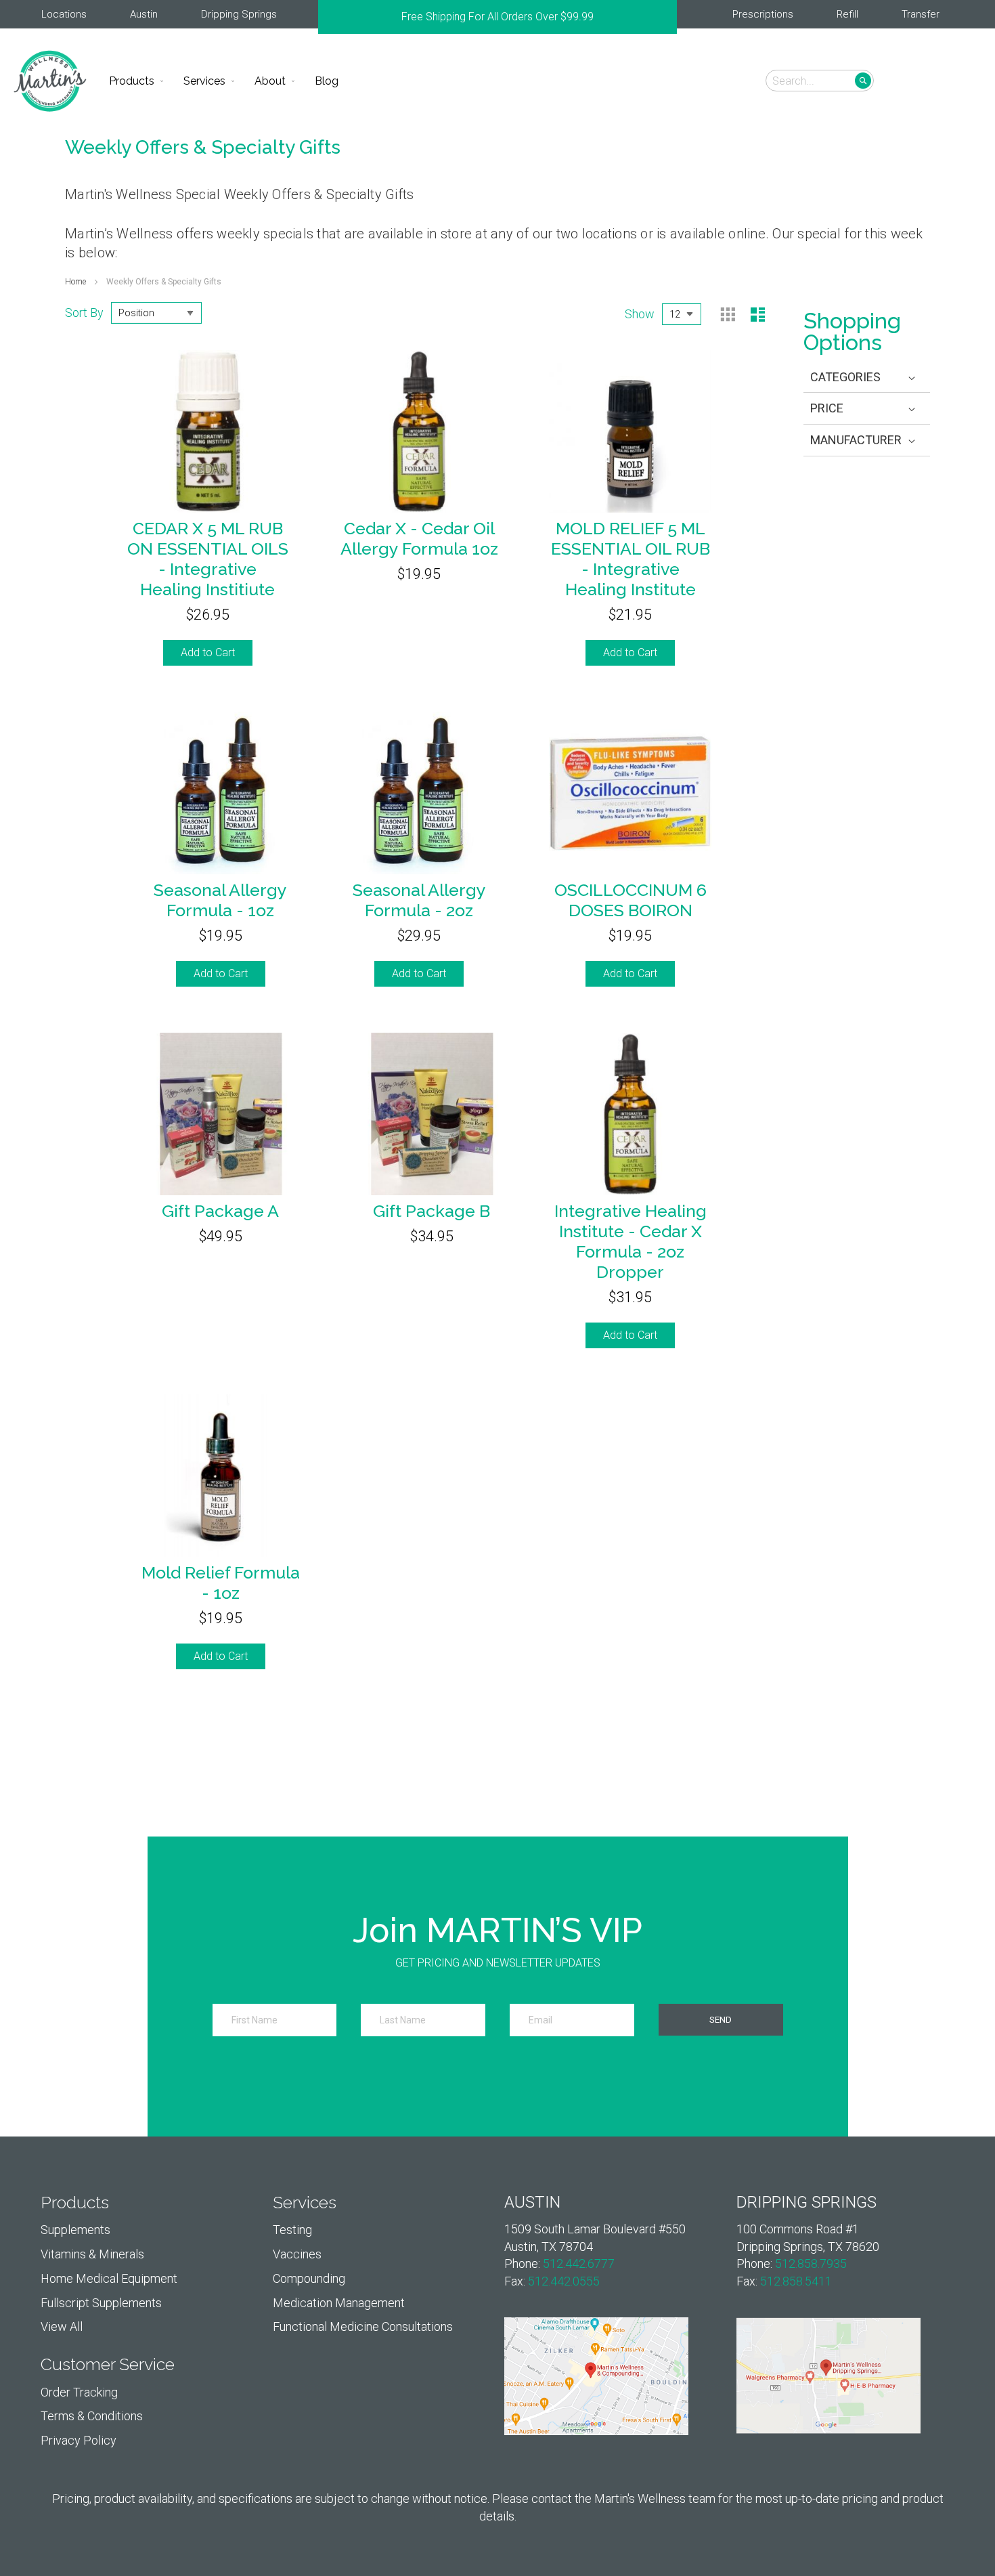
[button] (963, 80)
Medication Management (339, 2303)
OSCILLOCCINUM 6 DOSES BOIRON (631, 900)
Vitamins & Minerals (92, 2254)
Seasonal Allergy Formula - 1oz (220, 900)
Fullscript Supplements (101, 2303)
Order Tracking (79, 2392)
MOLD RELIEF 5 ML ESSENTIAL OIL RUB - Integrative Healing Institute (631, 559)
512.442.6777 (579, 2263)
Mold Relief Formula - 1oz (221, 1583)
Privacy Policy (79, 2440)
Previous (325, 17)
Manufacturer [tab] (856, 440)
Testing (292, 2230)
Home (76, 282)
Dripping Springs (239, 14)
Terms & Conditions (92, 2416)
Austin (144, 14)
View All (62, 2326)
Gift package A (220, 1211)
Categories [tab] (845, 377)
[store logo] (50, 81)
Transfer (921, 14)
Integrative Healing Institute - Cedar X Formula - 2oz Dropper (631, 1241)
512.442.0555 (564, 2281)
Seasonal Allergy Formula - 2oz (419, 900)
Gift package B (432, 1211)
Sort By (84, 312)
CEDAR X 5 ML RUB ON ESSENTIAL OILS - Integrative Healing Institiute (208, 559)
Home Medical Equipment (109, 2278)
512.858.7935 (811, 2263)
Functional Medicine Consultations (363, 2326)
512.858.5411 (796, 2281)
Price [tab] (827, 408)
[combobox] (820, 81)
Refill (847, 14)
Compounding (309, 2278)
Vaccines (297, 2254)
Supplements (75, 2230)
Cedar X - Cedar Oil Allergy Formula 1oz (419, 538)
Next (670, 17)
